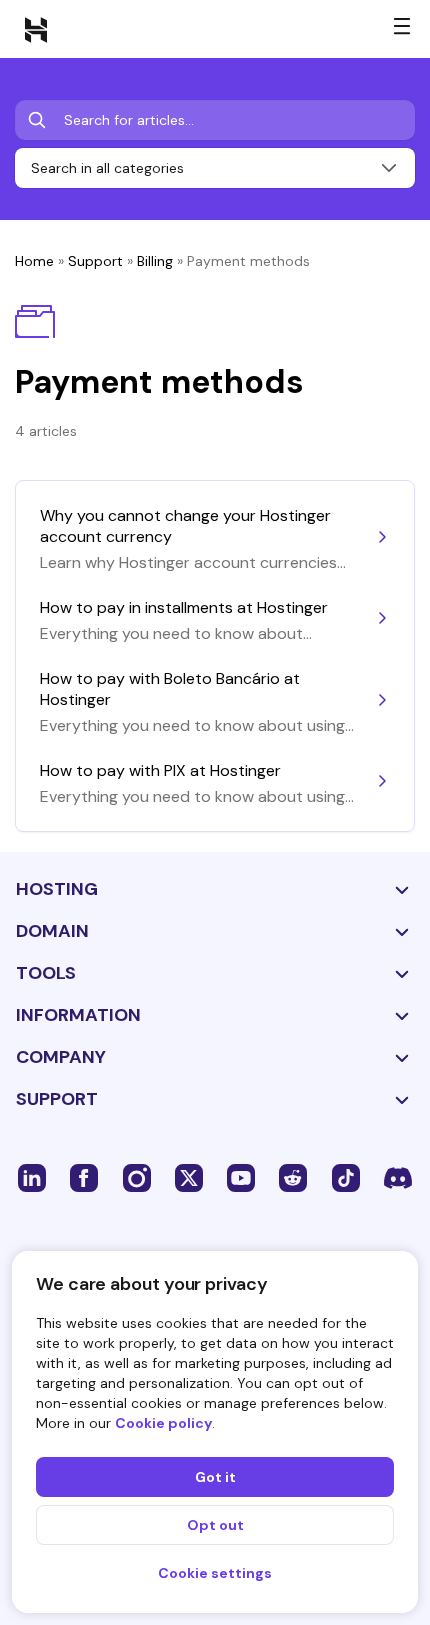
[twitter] (189, 1177)
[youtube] (241, 1177)
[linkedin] (32, 1177)
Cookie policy (163, 1423)
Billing (155, 261)
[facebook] (84, 1177)
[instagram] (137, 1177)
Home (34, 261)
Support (95, 261)
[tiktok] (346, 1177)
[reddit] (293, 1177)
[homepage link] (36, 29)
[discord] (398, 1177)
